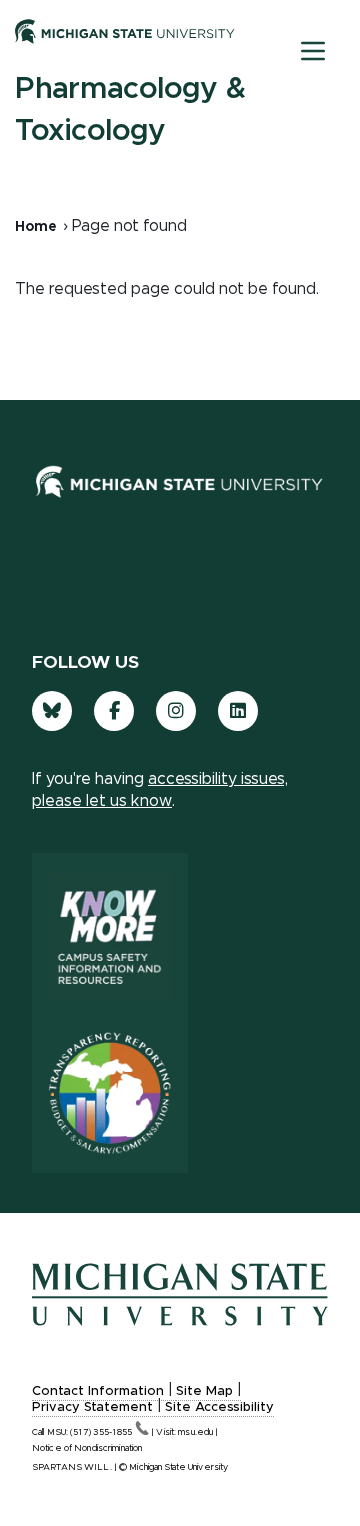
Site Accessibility (219, 1407)
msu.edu (195, 1432)
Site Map (204, 1391)
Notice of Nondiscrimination (87, 1448)
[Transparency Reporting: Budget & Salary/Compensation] (110, 1093)
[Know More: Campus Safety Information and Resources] (110, 933)
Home (36, 227)
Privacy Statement (92, 1407)
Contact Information (98, 1391)
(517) (101, 1432)
